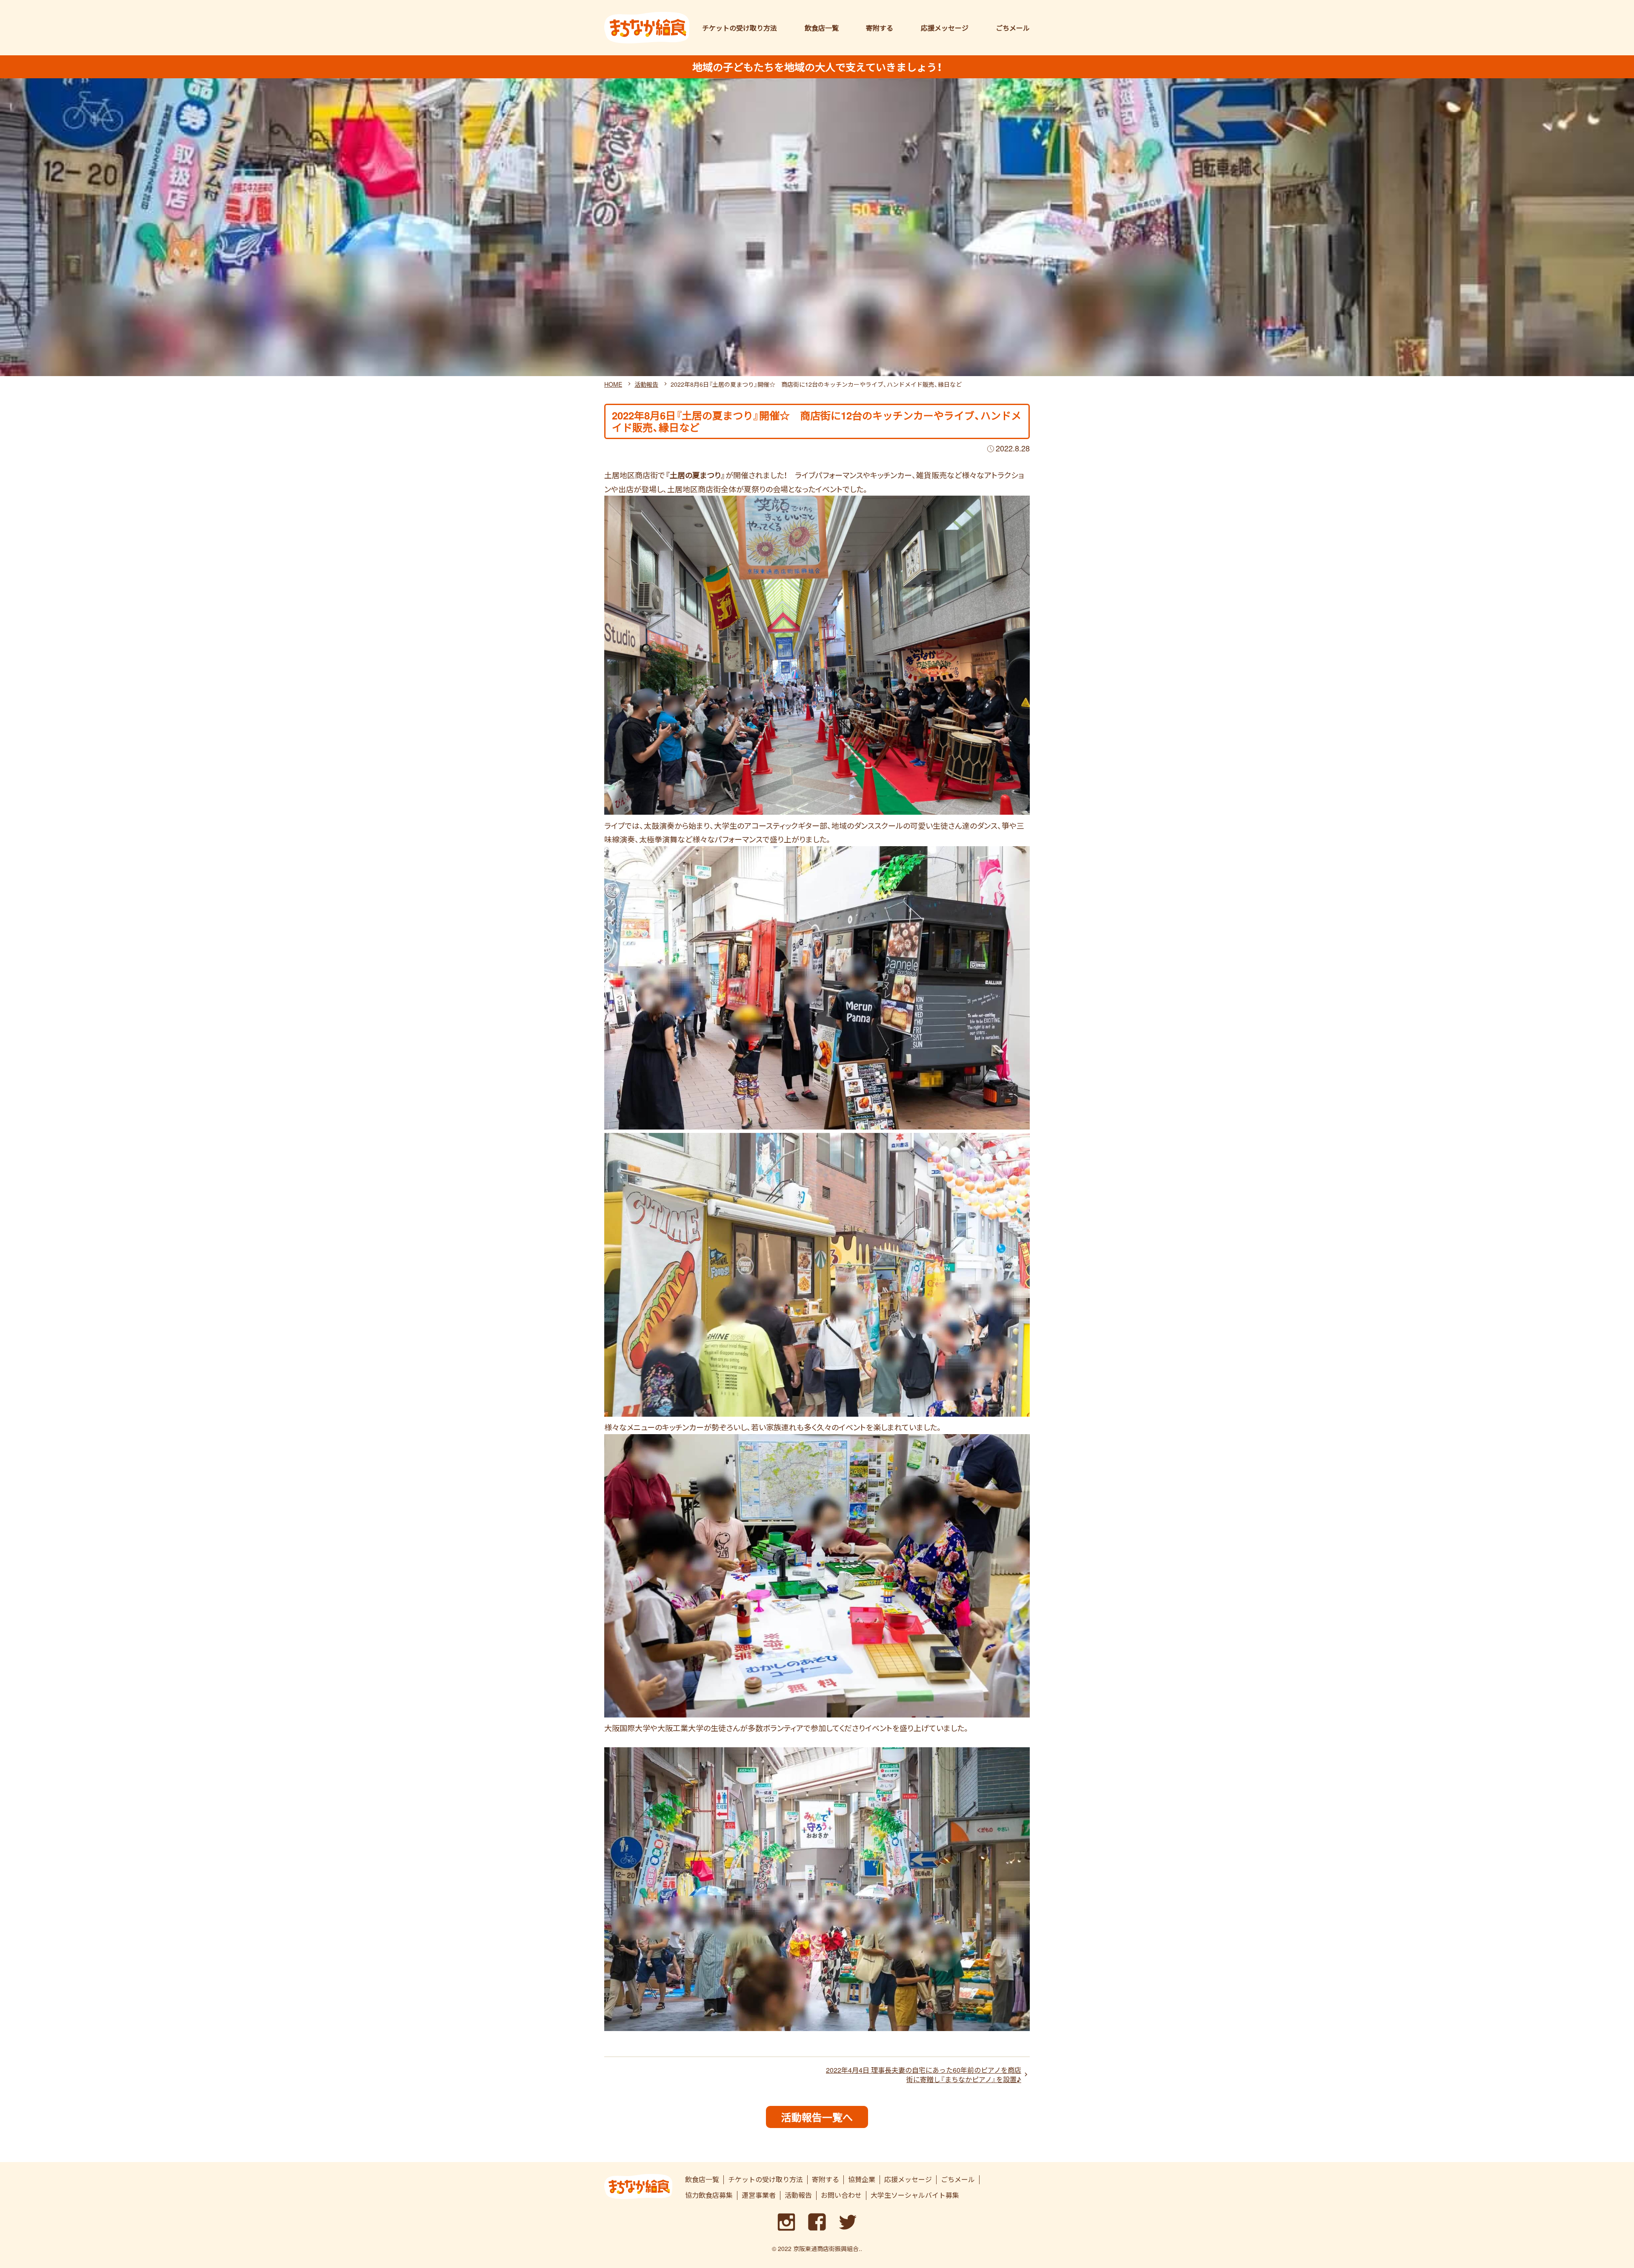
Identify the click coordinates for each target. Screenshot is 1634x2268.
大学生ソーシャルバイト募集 (915, 2195)
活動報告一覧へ (817, 2117)
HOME (613, 384)
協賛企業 (862, 2180)
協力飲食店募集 (709, 2195)
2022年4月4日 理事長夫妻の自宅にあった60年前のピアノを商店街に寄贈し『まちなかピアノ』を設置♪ (924, 2075)
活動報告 (646, 384)
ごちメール (1013, 28)
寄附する (880, 28)
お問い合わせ (841, 2195)
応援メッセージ (945, 28)
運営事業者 (759, 2195)
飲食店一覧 (822, 28)
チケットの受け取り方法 (740, 28)
